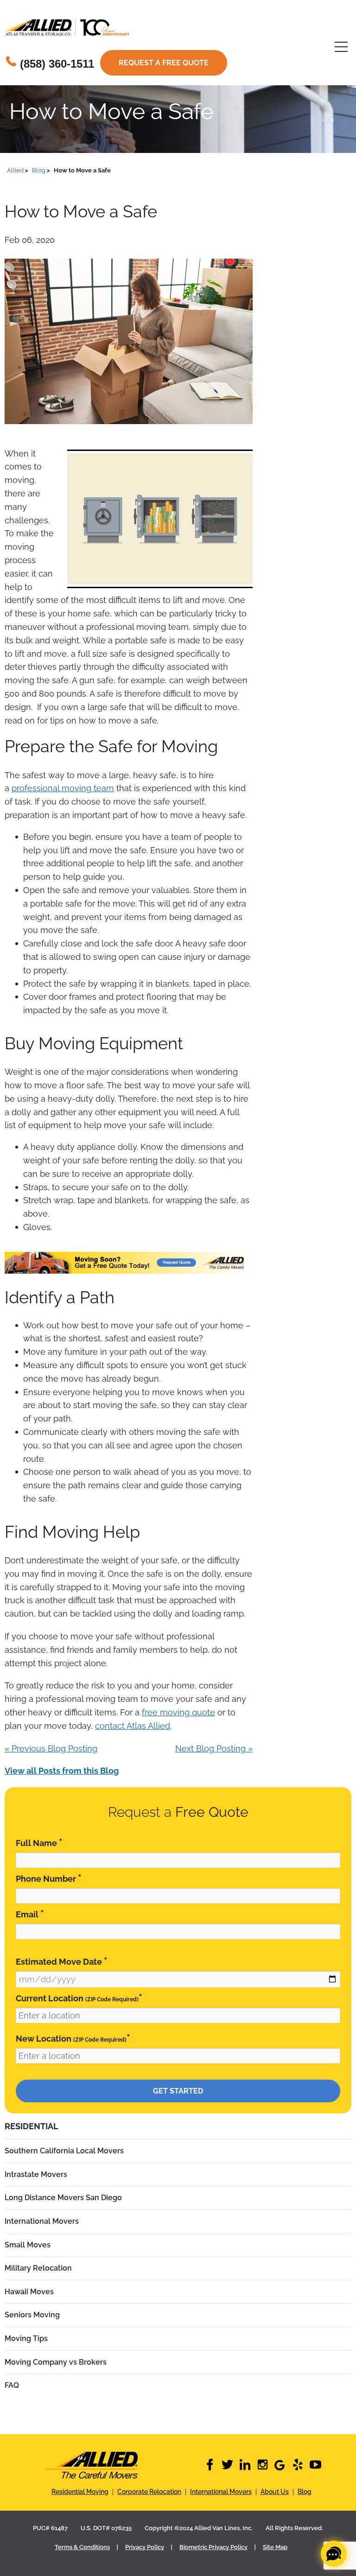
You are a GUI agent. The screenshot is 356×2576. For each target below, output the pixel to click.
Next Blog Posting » (214, 1748)
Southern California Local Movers (64, 2151)
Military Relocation (38, 2268)
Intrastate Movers (36, 2174)
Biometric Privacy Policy (213, 2547)
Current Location (79, 1998)
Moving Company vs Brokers (56, 2362)
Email (30, 1914)
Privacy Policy (145, 2547)
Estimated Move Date (62, 1961)
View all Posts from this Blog (62, 1771)
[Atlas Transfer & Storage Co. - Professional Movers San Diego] (91, 2465)
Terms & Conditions (82, 2547)
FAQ (12, 2385)
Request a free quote (164, 63)
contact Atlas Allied (133, 1726)
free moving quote (178, 1712)
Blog (305, 2492)
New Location (73, 2038)
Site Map (275, 2547)
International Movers (42, 2221)
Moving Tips (26, 2338)
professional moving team (63, 788)
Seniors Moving (32, 2315)
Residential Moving (80, 2492)
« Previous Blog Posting (51, 1748)
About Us (275, 2492)
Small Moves (28, 2245)
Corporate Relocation (149, 2492)
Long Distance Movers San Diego (63, 2198)
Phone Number (49, 1878)
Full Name (39, 1843)
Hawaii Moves (29, 2292)
